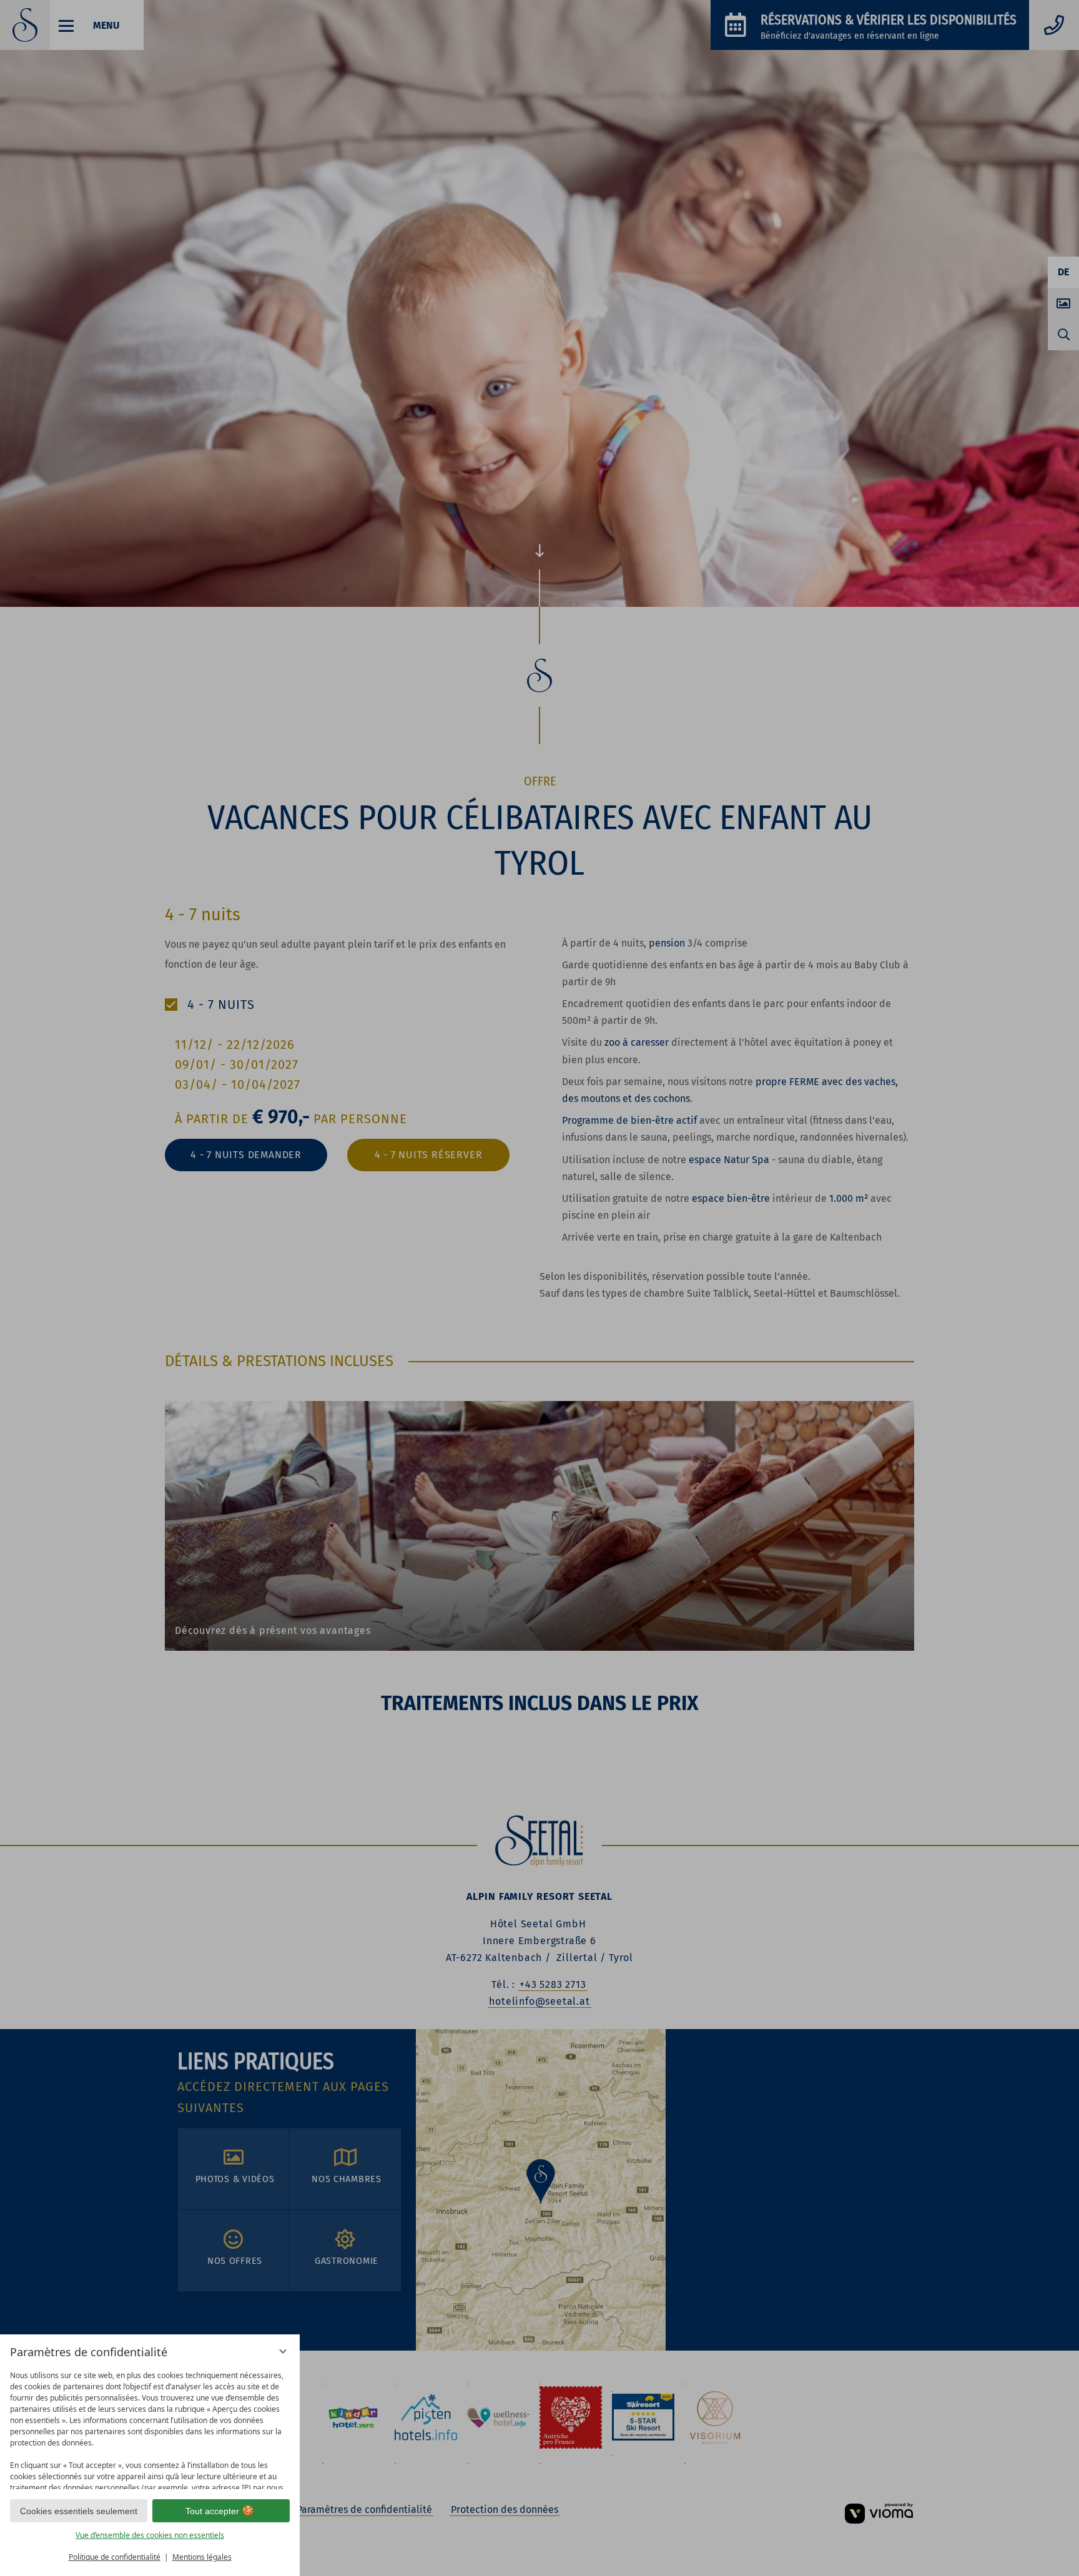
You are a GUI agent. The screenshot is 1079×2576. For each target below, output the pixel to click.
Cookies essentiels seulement (79, 2511)
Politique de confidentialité (115, 2557)
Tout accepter (212, 2511)
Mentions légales (202, 2557)
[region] (150, 2427)
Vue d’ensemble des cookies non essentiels (150, 2535)
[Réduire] (283, 2351)
